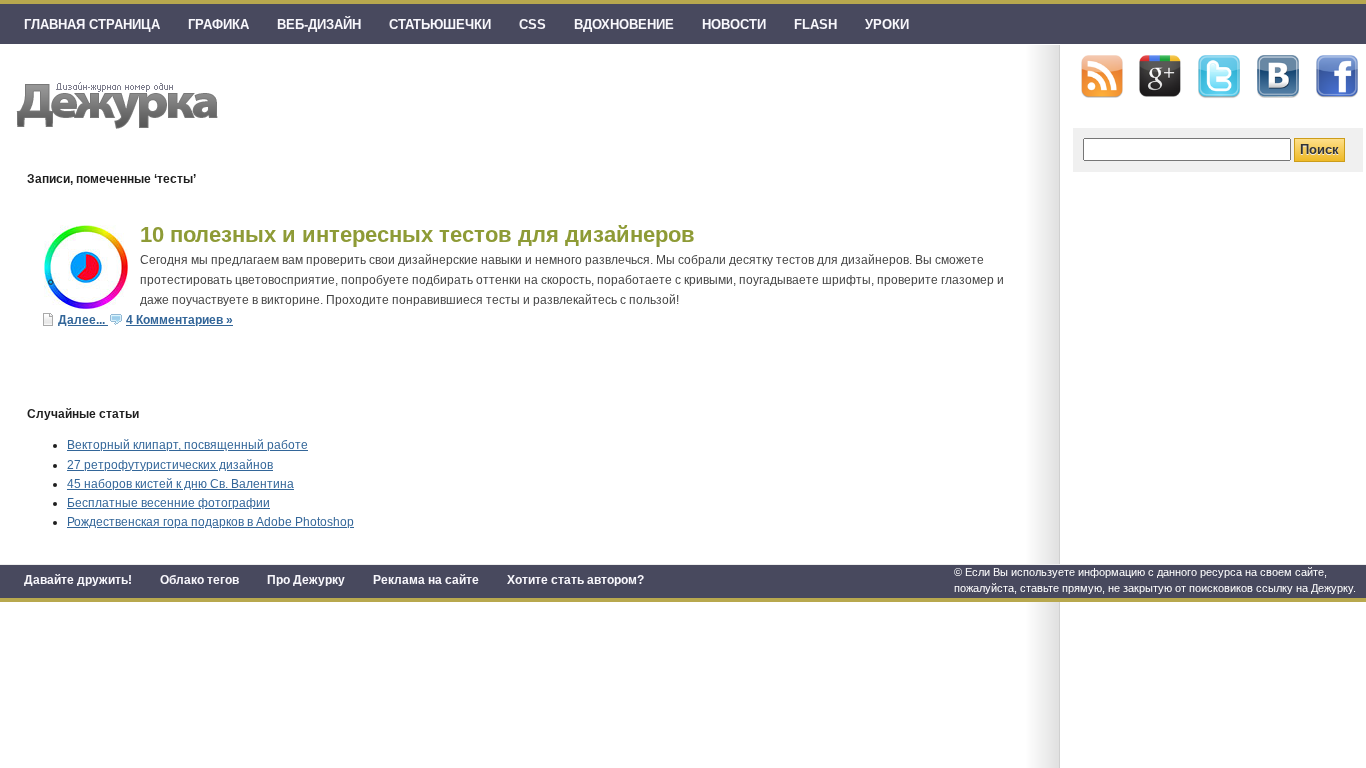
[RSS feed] (1102, 76)
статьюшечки (440, 24)
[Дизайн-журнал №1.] (114, 102)
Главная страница (92, 24)
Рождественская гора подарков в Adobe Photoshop (210, 522)
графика (218, 24)
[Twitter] (1219, 77)
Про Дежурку (306, 580)
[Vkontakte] (1278, 76)
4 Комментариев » (179, 320)
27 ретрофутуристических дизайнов (170, 465)
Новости (734, 24)
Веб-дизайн (319, 24)
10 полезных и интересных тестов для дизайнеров (417, 234)
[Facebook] (1337, 77)
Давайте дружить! (78, 580)
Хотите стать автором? (575, 580)
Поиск (1319, 149)
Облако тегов (199, 580)
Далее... (83, 320)
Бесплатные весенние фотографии (168, 503)
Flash (815, 24)
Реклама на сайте (426, 580)
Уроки (887, 24)
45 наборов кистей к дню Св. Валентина (180, 484)
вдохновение (624, 24)
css (532, 24)
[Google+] (1160, 76)
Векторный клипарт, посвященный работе (187, 445)
